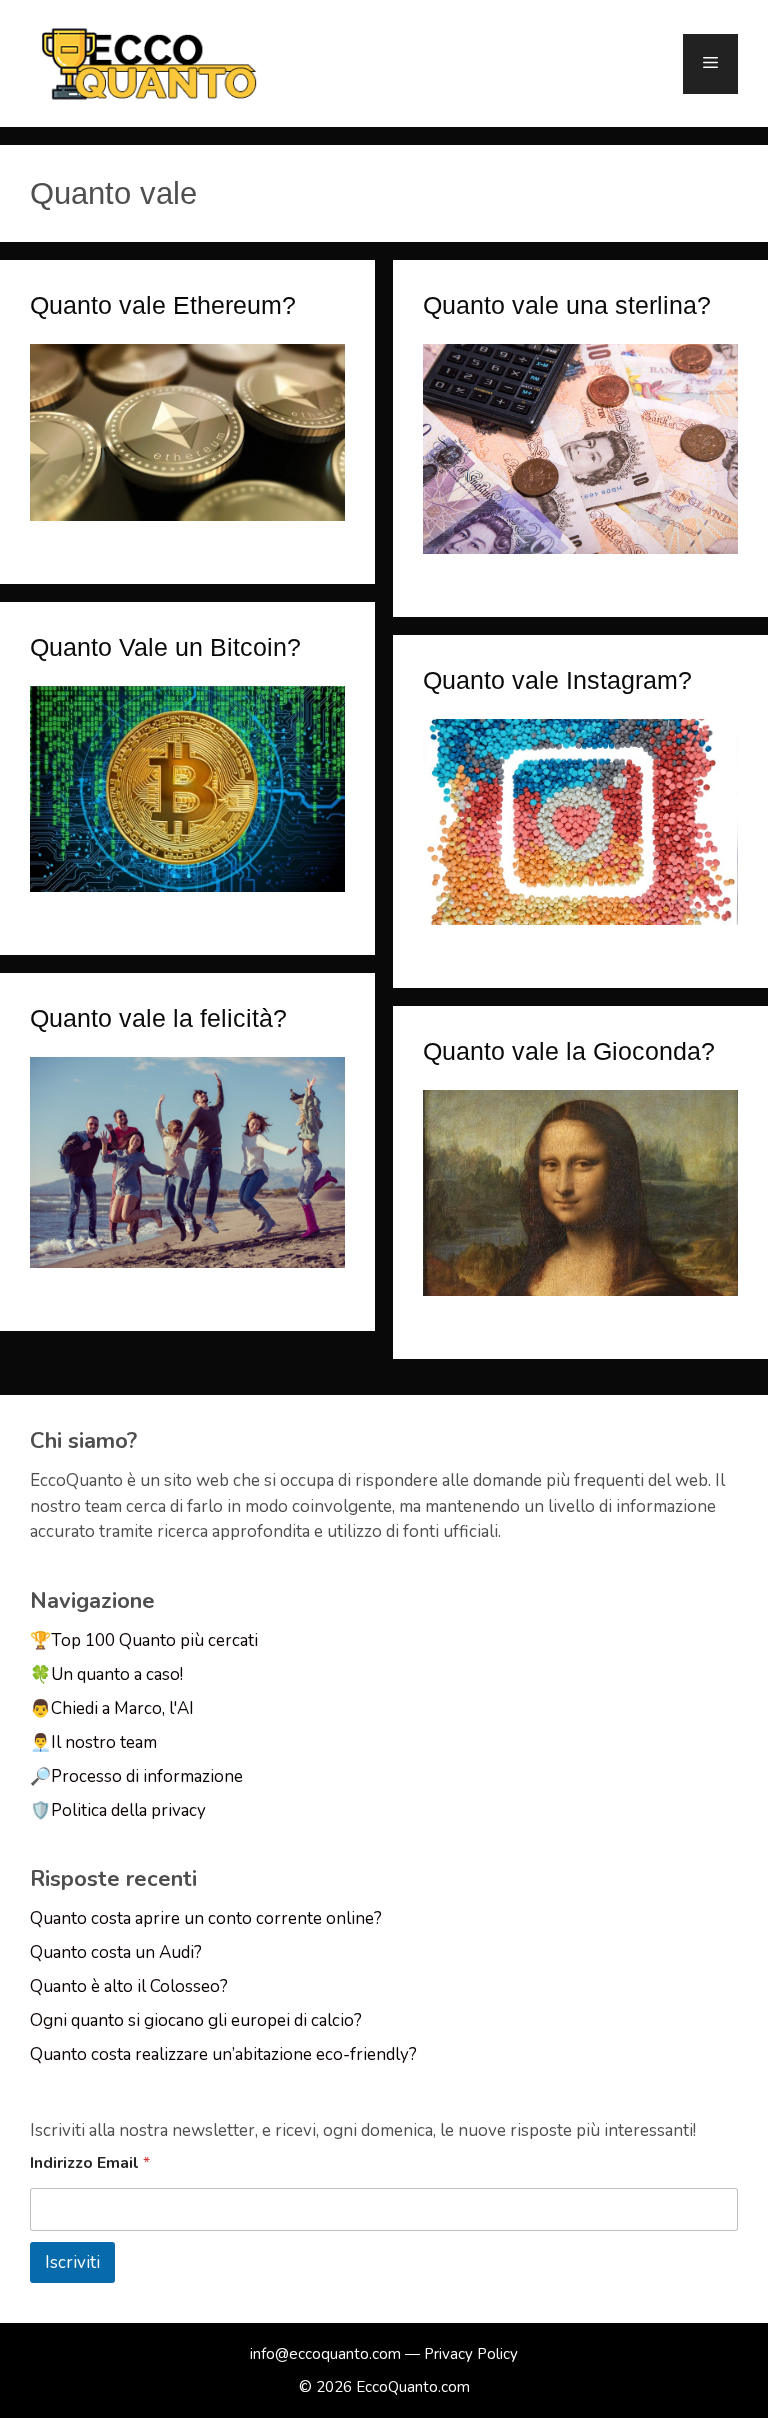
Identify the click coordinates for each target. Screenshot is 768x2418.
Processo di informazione (147, 1776)
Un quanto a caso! (117, 1674)
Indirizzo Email (90, 2163)
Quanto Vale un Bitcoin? (165, 647)
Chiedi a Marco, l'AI (122, 1708)
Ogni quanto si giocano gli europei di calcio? (196, 2020)
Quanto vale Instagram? (557, 680)
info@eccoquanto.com (325, 2354)
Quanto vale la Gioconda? (569, 1051)
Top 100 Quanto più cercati (154, 1640)
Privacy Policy (471, 2354)
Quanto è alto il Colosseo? (129, 1986)
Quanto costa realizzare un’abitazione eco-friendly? (223, 2054)
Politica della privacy (128, 1810)
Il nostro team (104, 1742)
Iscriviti (72, 2262)
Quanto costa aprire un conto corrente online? (206, 1918)
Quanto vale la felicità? (158, 1018)
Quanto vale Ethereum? (163, 305)
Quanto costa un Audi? (116, 1952)
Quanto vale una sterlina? (567, 305)
